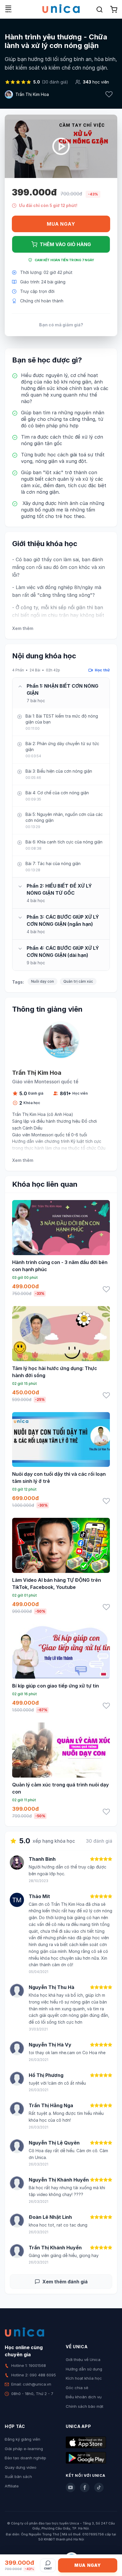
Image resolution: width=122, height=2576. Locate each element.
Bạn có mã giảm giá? (61, 325)
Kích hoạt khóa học (84, 2378)
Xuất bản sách (18, 2476)
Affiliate (12, 2486)
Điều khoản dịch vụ (84, 2397)
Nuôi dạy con (42, 981)
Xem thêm (23, 628)
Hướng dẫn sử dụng (84, 2369)
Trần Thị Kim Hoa (32, 94)
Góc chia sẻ (77, 2388)
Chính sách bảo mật (85, 2406)
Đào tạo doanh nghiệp (25, 2458)
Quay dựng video (21, 2467)
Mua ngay (61, 224)
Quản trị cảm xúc (78, 981)
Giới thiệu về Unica (83, 2360)
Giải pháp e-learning (24, 2449)
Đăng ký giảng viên (23, 2439)
